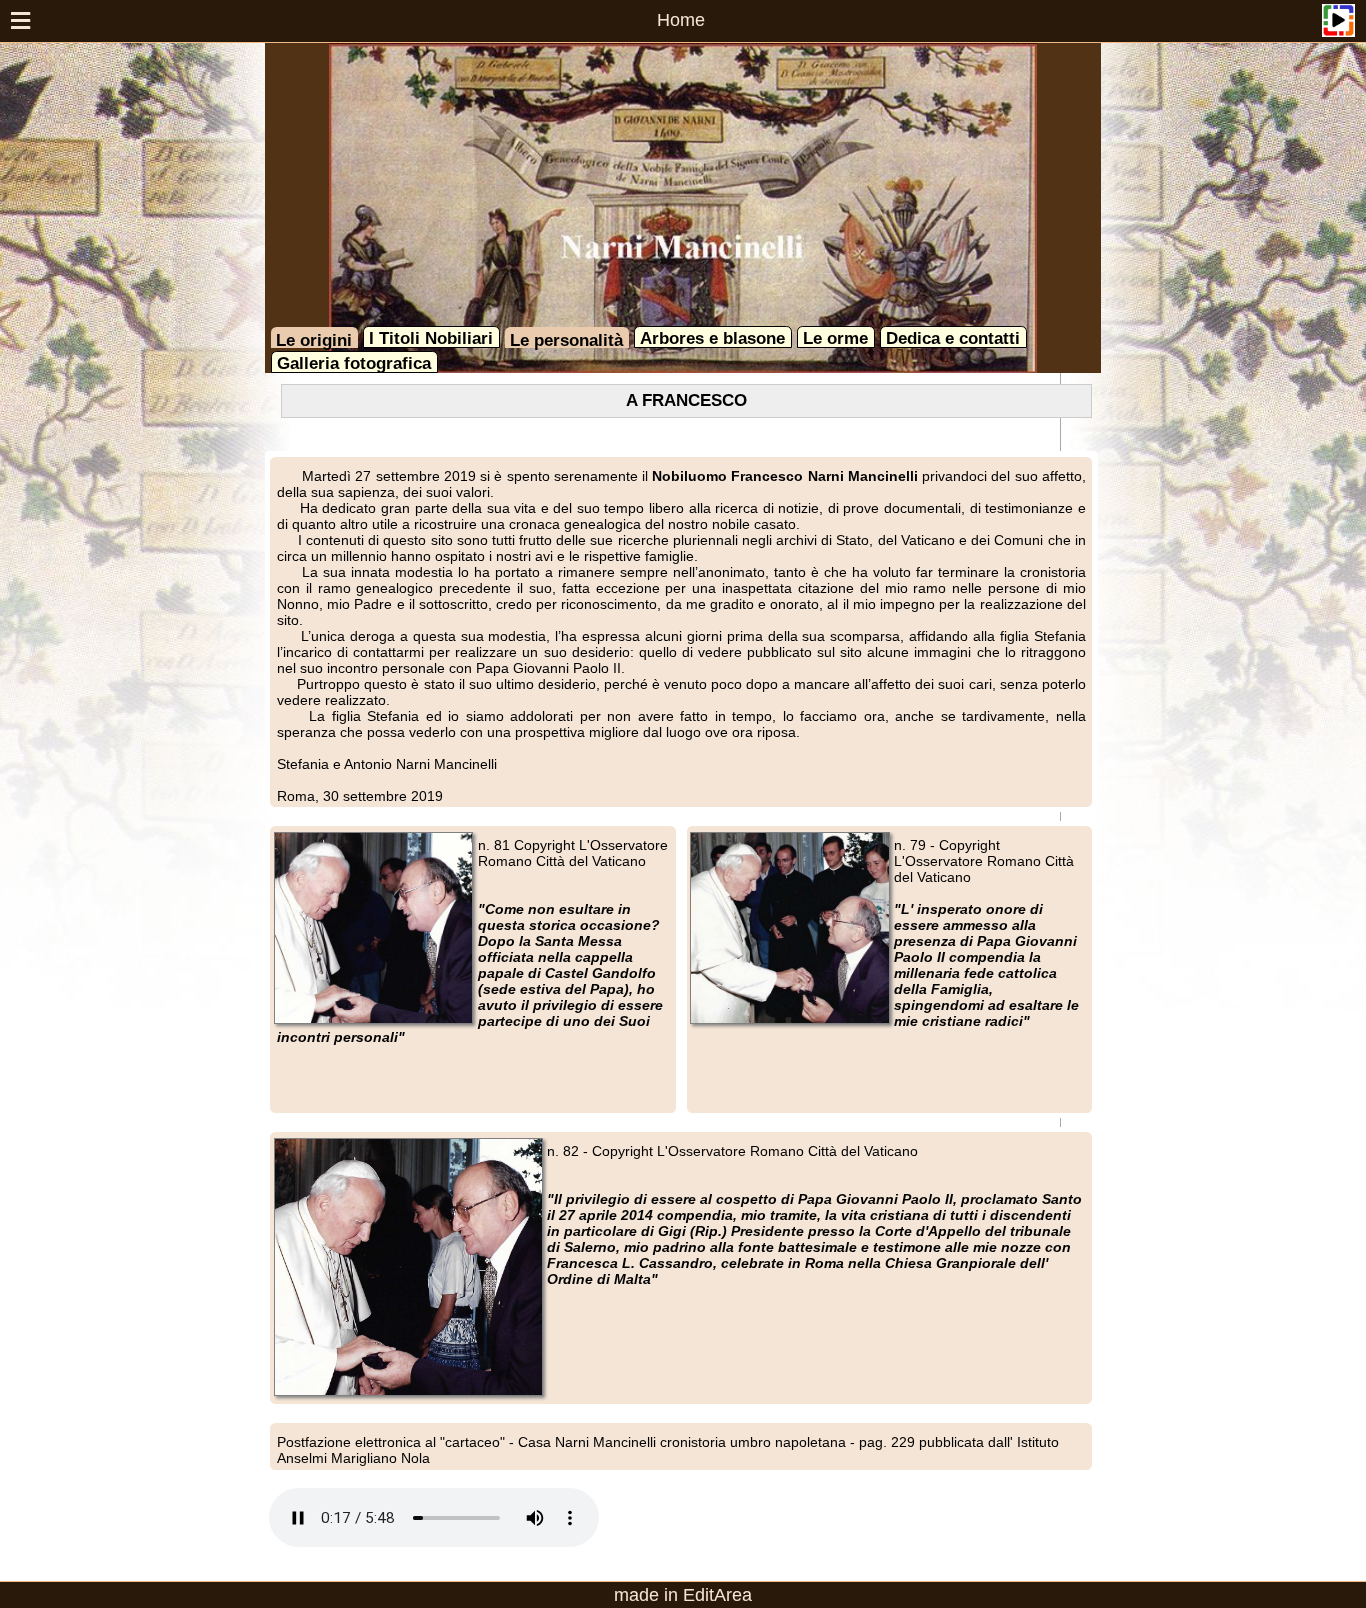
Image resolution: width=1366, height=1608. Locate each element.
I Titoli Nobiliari (431, 338)
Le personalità (566, 340)
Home (681, 20)
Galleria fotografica (354, 363)
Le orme (835, 338)
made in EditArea (683, 1595)
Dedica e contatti (953, 338)
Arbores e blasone (712, 338)
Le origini (314, 340)
